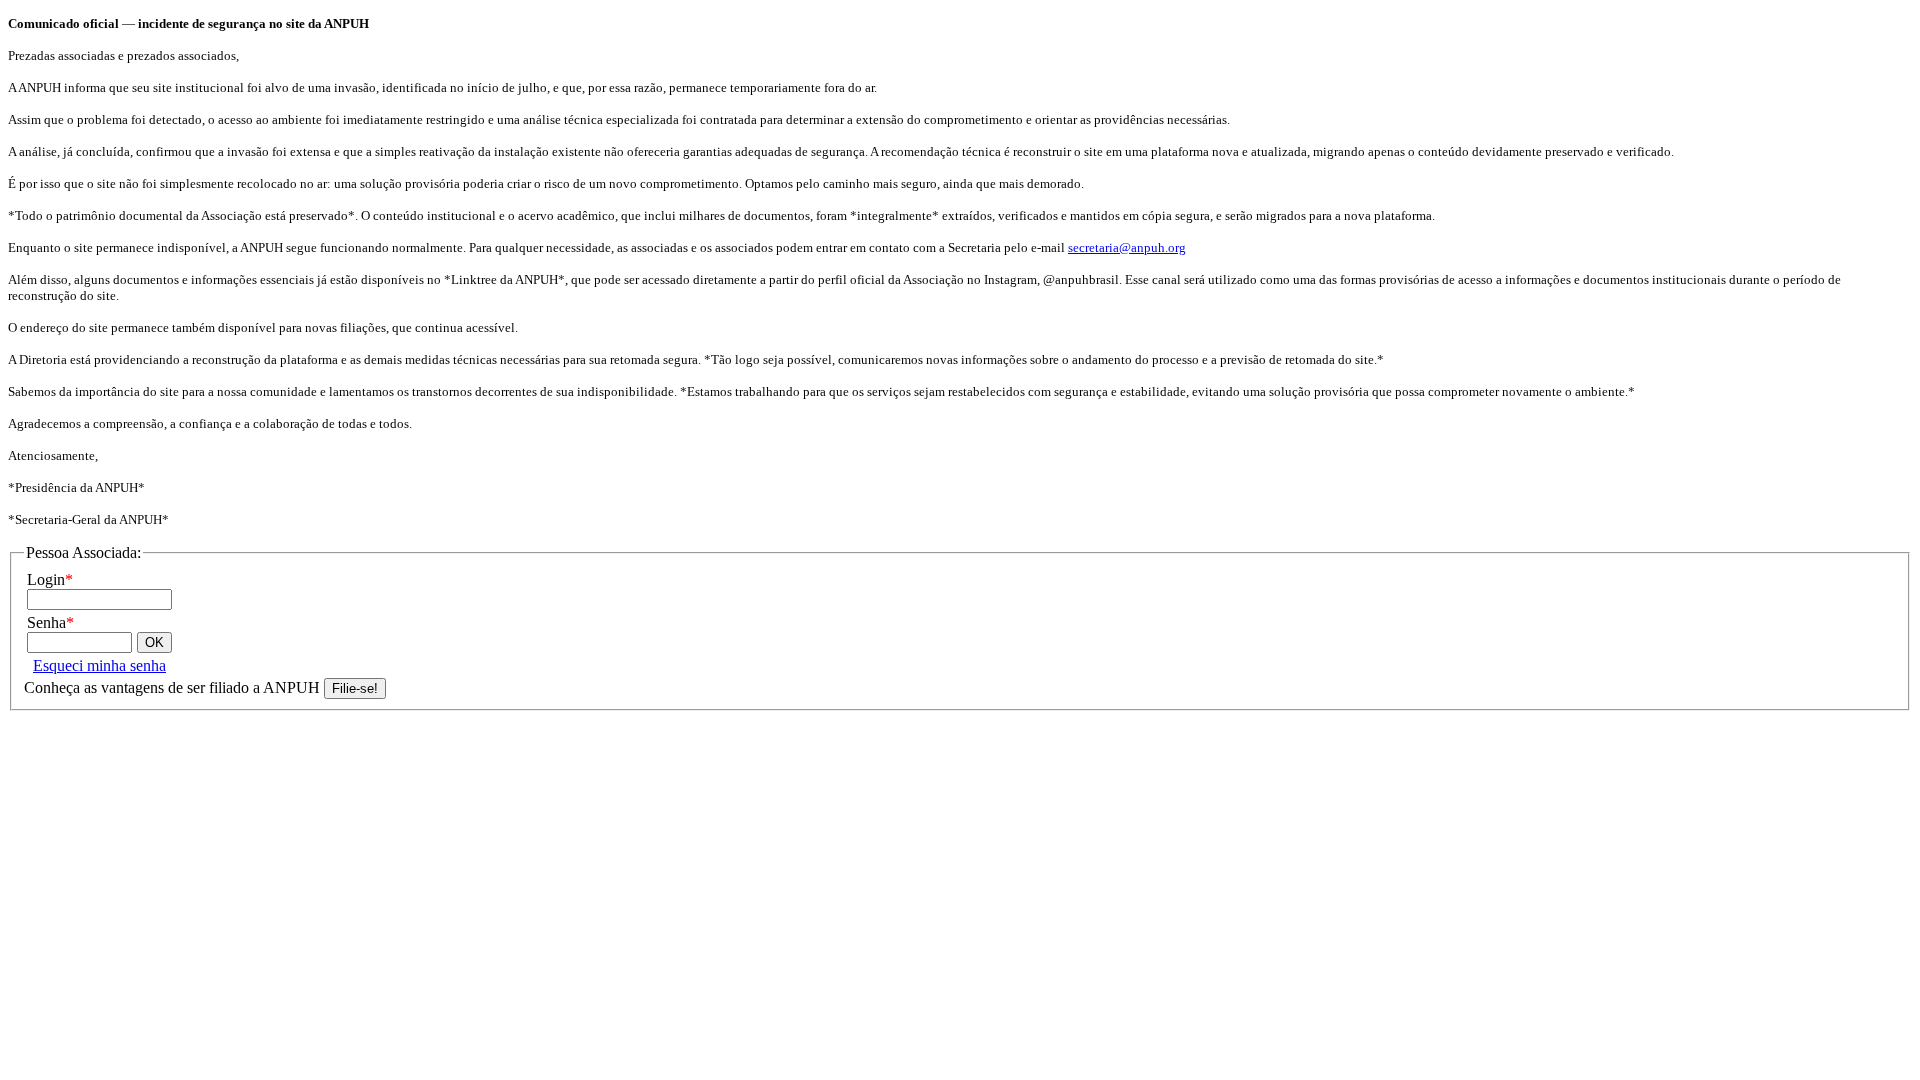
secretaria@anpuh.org (1127, 247)
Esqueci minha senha (99, 665)
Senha (50, 622)
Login (50, 579)
